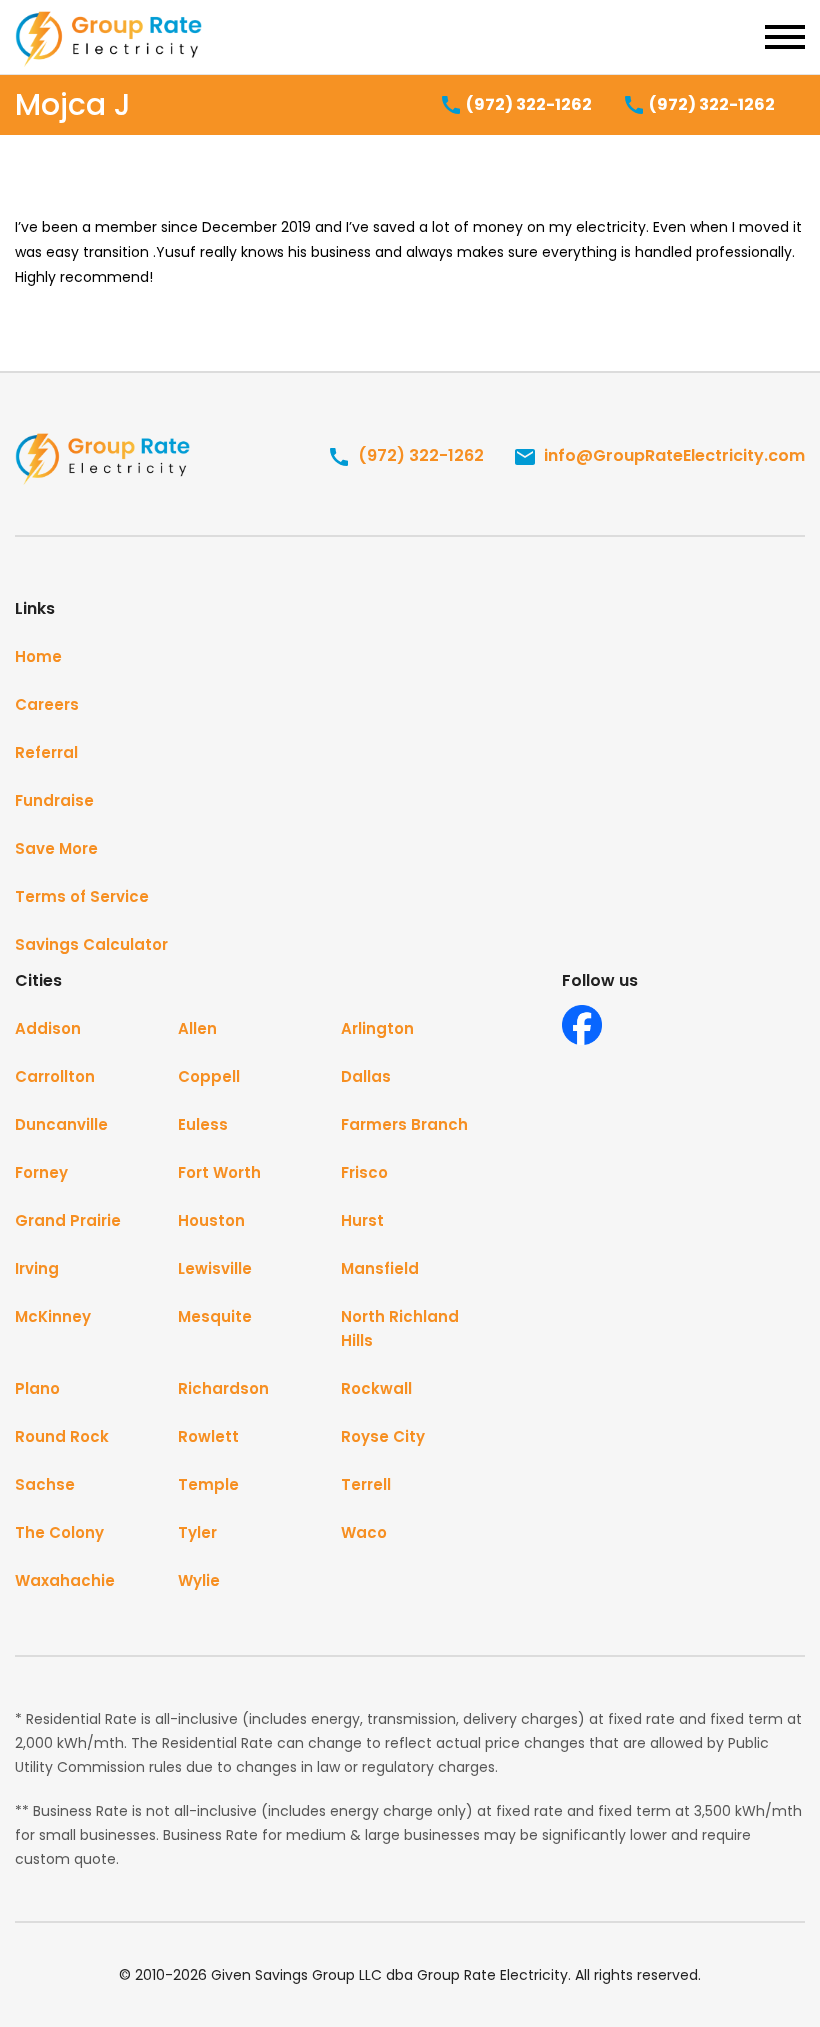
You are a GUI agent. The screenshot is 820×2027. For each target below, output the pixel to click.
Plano (37, 1388)
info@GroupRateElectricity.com (672, 455)
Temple (208, 1484)
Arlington (377, 1028)
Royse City (383, 1436)
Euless (203, 1124)
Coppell (209, 1076)
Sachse (45, 1484)
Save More (56, 848)
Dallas (366, 1076)
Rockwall (376, 1388)
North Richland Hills (400, 1328)
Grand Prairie (68, 1220)
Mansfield (380, 1268)
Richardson (223, 1388)
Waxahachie (65, 1580)
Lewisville (215, 1268)
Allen (197, 1028)
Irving (37, 1268)
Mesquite (215, 1316)
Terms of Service (82, 896)
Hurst (362, 1220)
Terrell (366, 1484)
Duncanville (61, 1124)
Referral (46, 752)
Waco (364, 1532)
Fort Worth (219, 1172)
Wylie (199, 1580)
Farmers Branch (404, 1124)
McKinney (53, 1316)
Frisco (364, 1172)
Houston (211, 1220)
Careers (47, 704)
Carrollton (55, 1076)
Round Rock (62, 1436)
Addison (48, 1028)
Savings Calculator (91, 944)
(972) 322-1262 (527, 104)
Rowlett (208, 1436)
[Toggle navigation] (785, 37)
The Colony (59, 1532)
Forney (41, 1172)
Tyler (197, 1532)
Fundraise (54, 800)
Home (38, 656)
